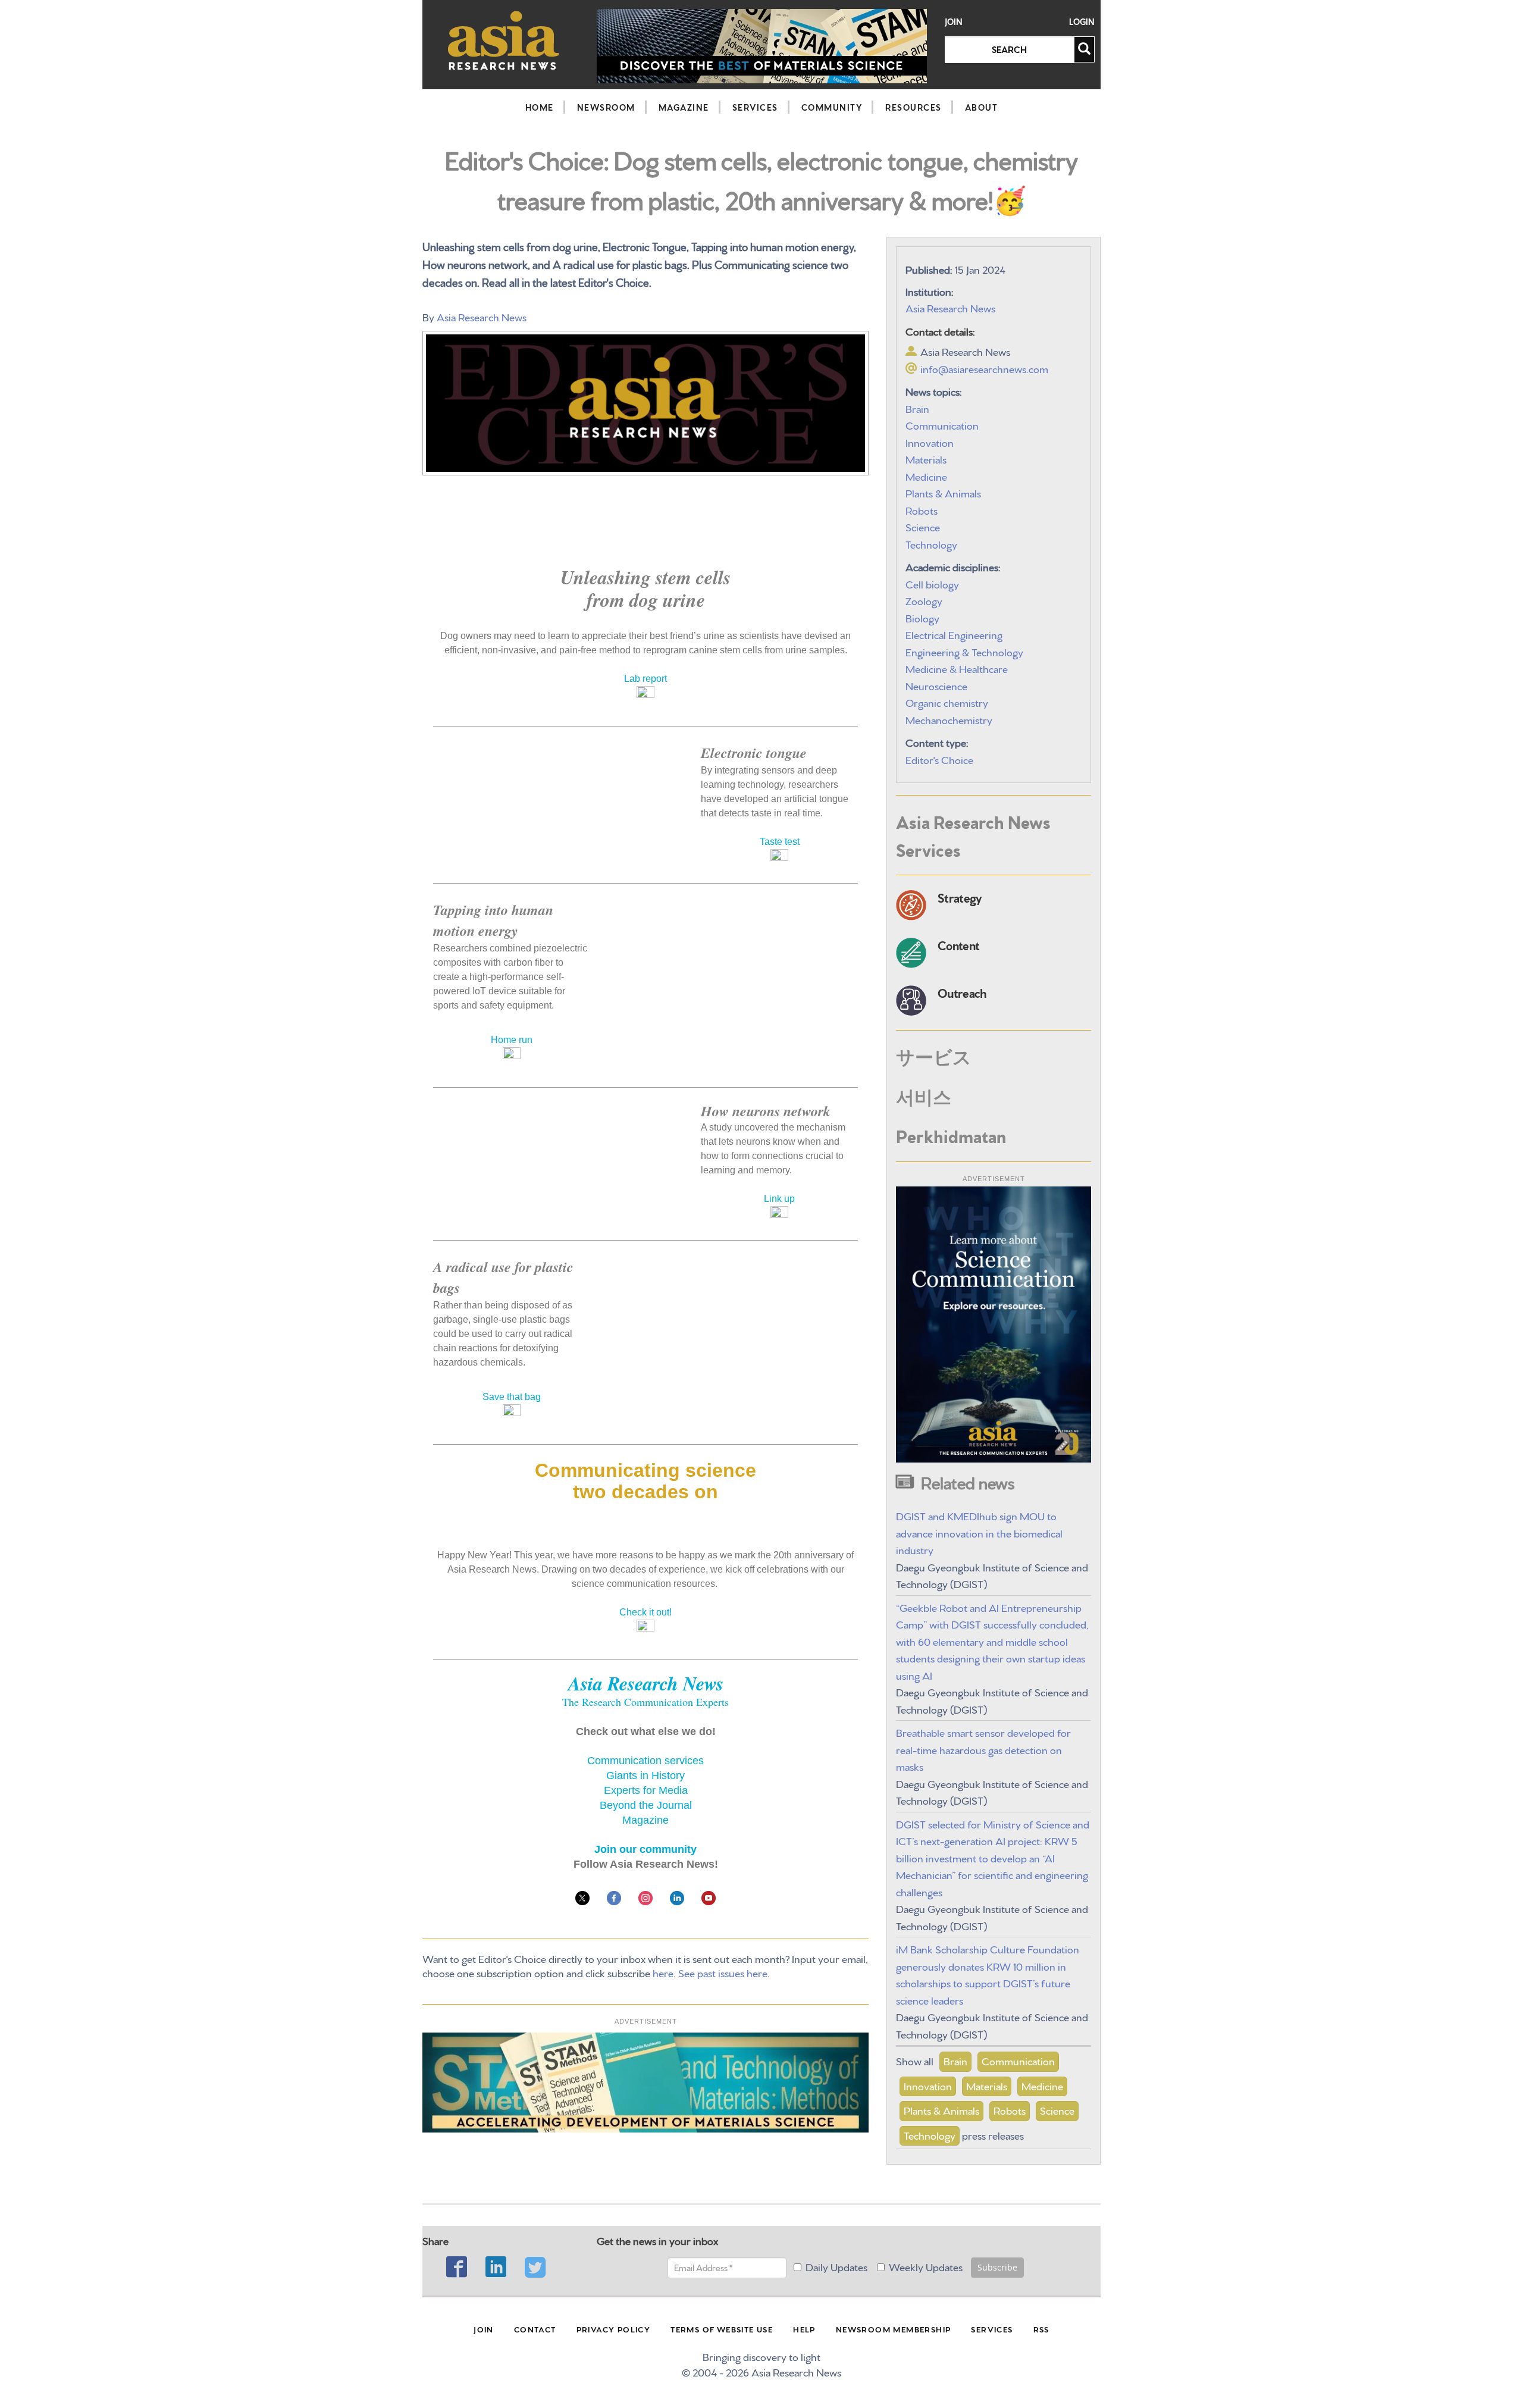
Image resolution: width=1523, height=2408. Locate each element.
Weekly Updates (926, 2266)
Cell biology (932, 583)
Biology (922, 617)
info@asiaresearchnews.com (984, 368)
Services (755, 107)
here (663, 1972)
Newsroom (606, 107)
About (982, 107)
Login (1082, 22)
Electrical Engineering (954, 634)
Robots (922, 510)
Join (954, 22)
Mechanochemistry (949, 719)
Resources (914, 107)
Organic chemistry (947, 702)
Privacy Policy (614, 2329)
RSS (1041, 2329)
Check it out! (645, 1612)
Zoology (924, 600)
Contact (535, 2329)
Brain (917, 408)
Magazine (684, 107)
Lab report (645, 679)
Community (832, 107)
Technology (931, 544)
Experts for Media (646, 1790)
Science (923, 526)
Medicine (926, 476)
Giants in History (645, 1776)
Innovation (930, 442)
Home (540, 107)
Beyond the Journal (646, 1805)
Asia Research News (482, 316)
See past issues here (723, 1972)
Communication (942, 425)
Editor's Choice (939, 759)
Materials (926, 458)
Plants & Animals (943, 492)
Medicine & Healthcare (957, 668)
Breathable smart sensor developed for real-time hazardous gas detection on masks (983, 1749)
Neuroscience (936, 685)
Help (804, 2329)
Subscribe (997, 2267)
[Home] (504, 40)
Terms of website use (722, 2329)
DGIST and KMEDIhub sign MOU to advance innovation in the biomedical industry (979, 1532)
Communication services (645, 1761)
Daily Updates (836, 2266)
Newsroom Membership (894, 2329)
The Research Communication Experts (645, 1702)
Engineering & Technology (964, 651)
